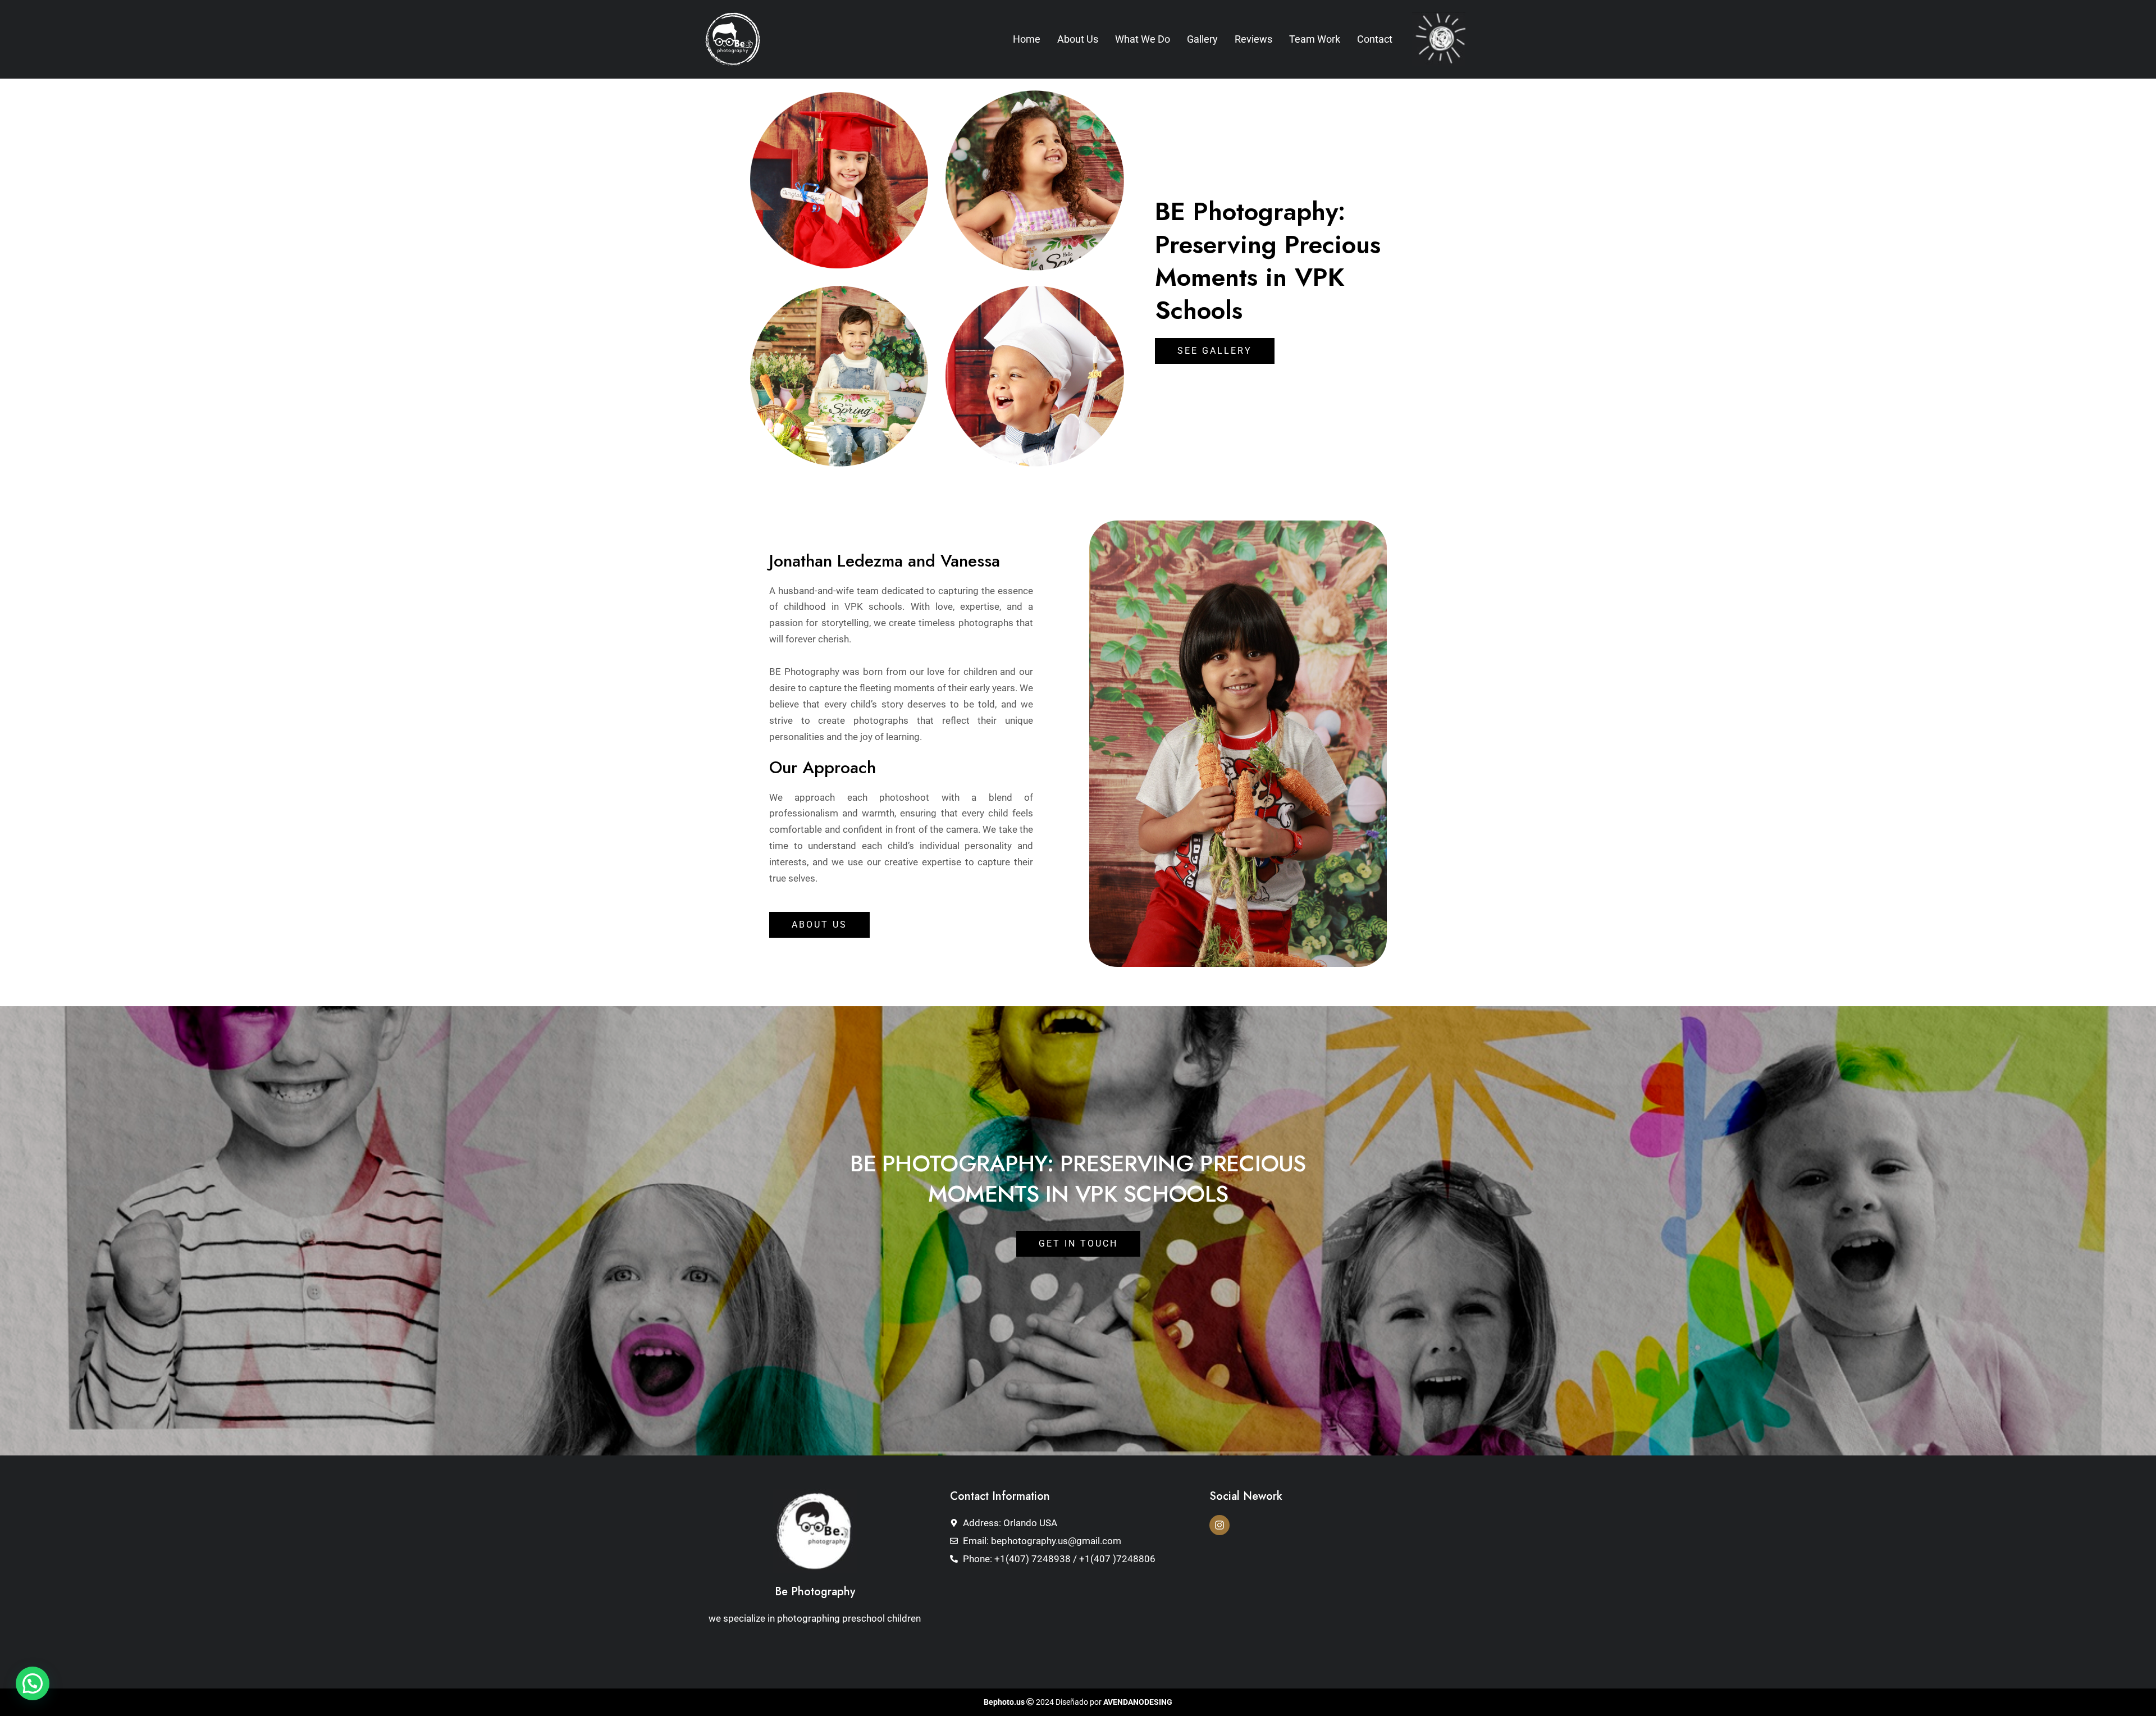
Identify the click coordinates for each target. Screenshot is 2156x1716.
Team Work (1315, 39)
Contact (1375, 39)
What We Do (1143, 39)
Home (1027, 39)
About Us (1078, 39)
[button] (33, 1683)
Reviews (1253, 39)
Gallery (1202, 39)
